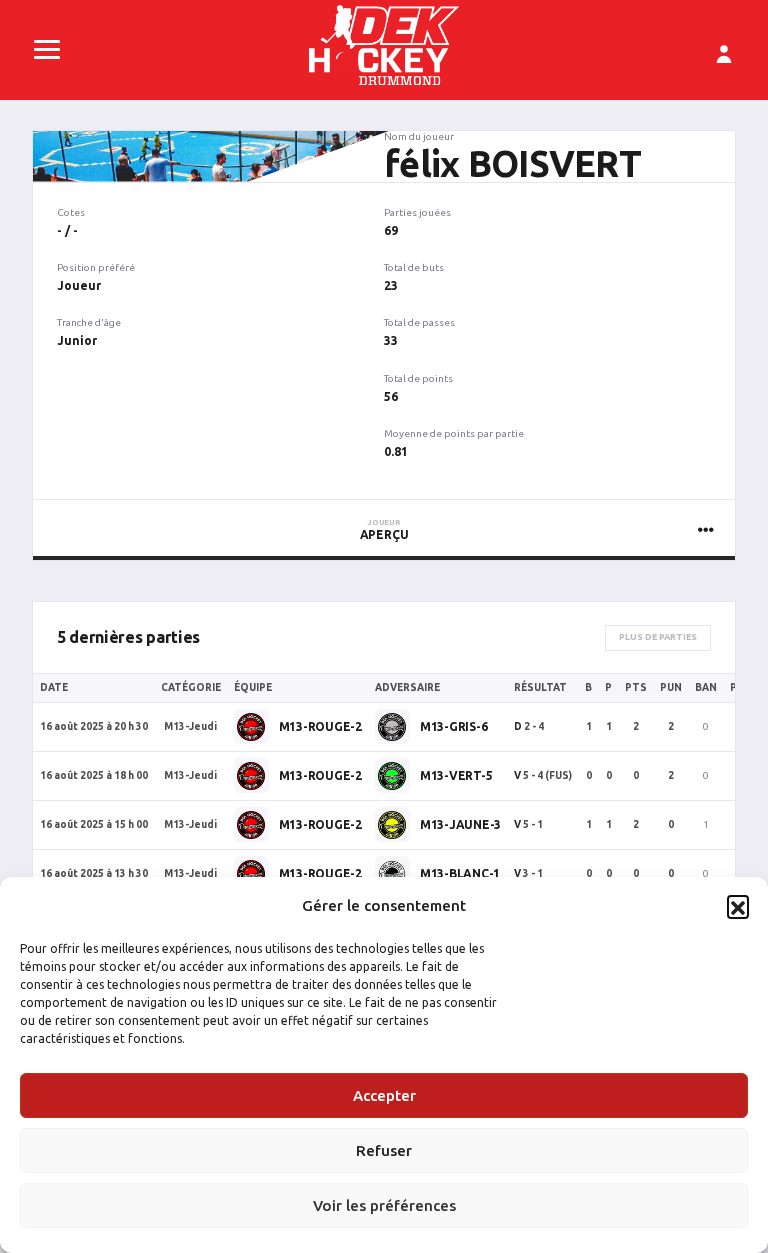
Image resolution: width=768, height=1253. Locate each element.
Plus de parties (658, 637)
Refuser (384, 1150)
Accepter (384, 1095)
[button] (738, 906)
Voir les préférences (384, 1205)
